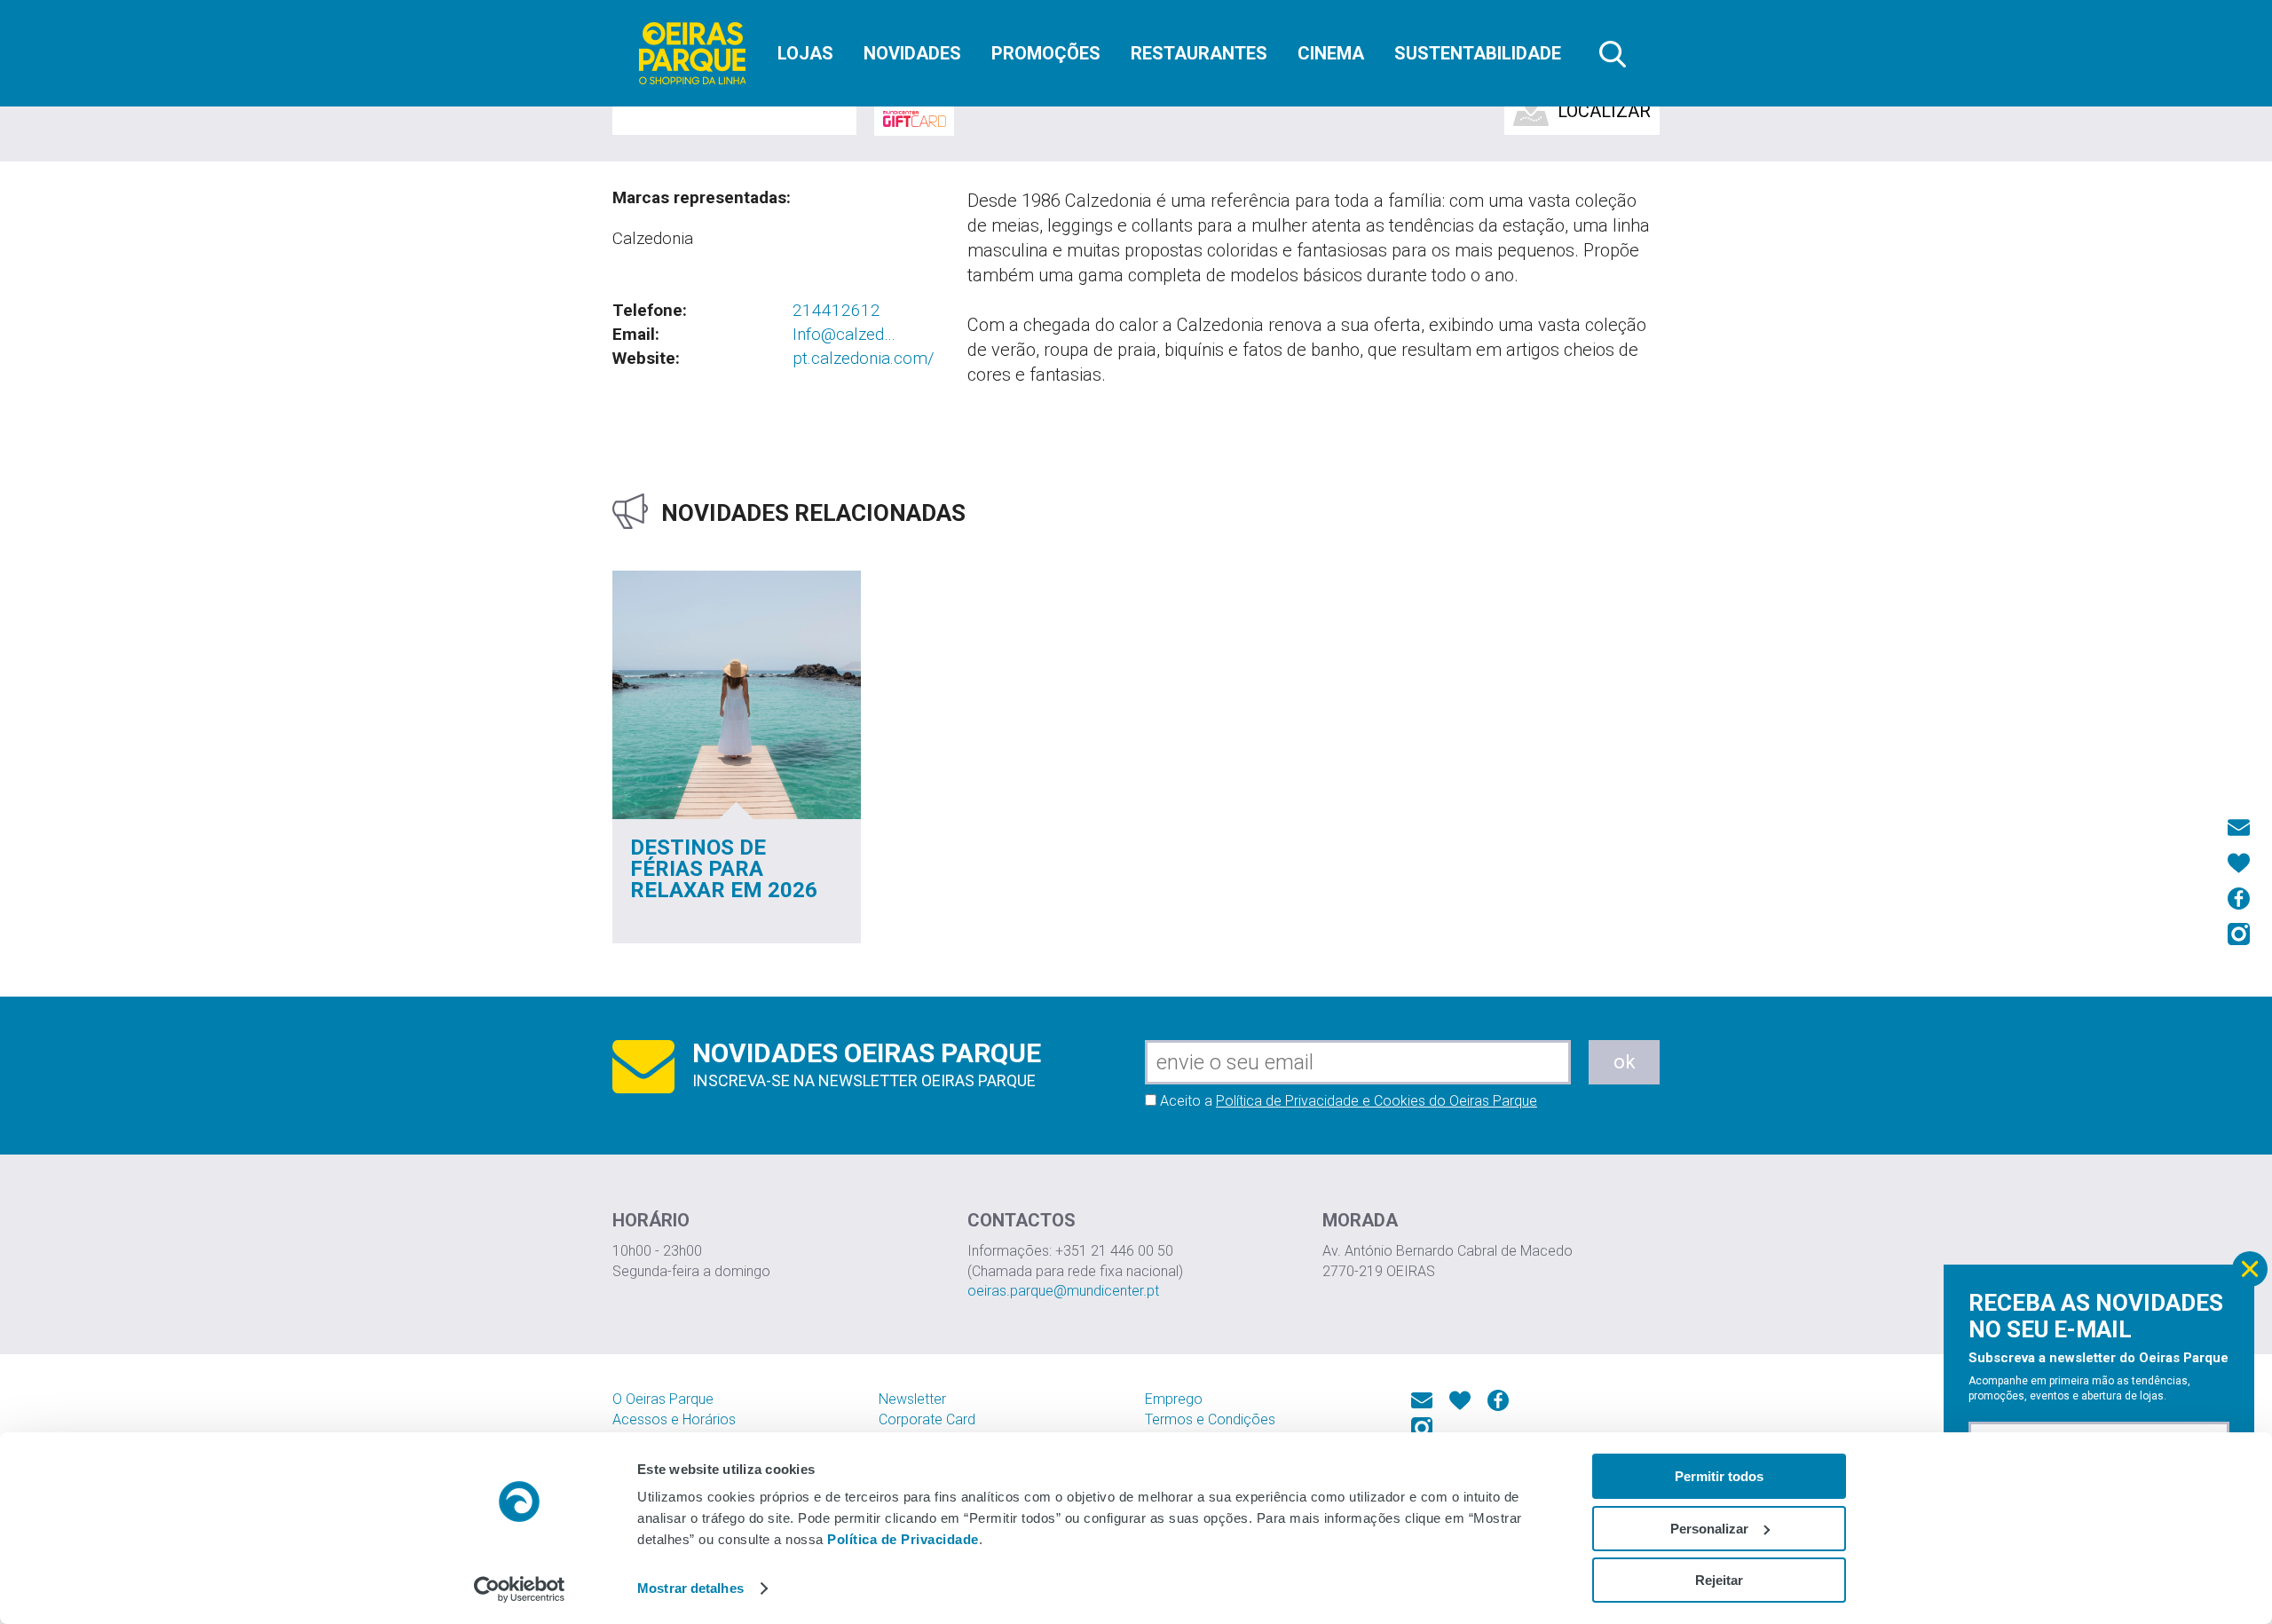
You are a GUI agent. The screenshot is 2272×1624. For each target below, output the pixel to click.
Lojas (805, 53)
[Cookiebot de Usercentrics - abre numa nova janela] (520, 1589)
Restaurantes (1199, 53)
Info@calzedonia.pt (845, 335)
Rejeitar (1719, 1580)
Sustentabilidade (1478, 53)
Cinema (1331, 53)
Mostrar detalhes (690, 1588)
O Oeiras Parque (663, 1399)
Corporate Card (927, 1419)
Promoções (1046, 53)
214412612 (836, 310)
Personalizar (1709, 1529)
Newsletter (912, 1399)
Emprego (1174, 1399)
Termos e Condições (1210, 1419)
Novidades (912, 53)
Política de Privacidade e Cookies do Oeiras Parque (1377, 1101)
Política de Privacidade (903, 1539)
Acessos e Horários (674, 1419)
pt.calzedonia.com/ (864, 358)
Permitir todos (1719, 1476)
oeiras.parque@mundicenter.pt (1063, 1291)
